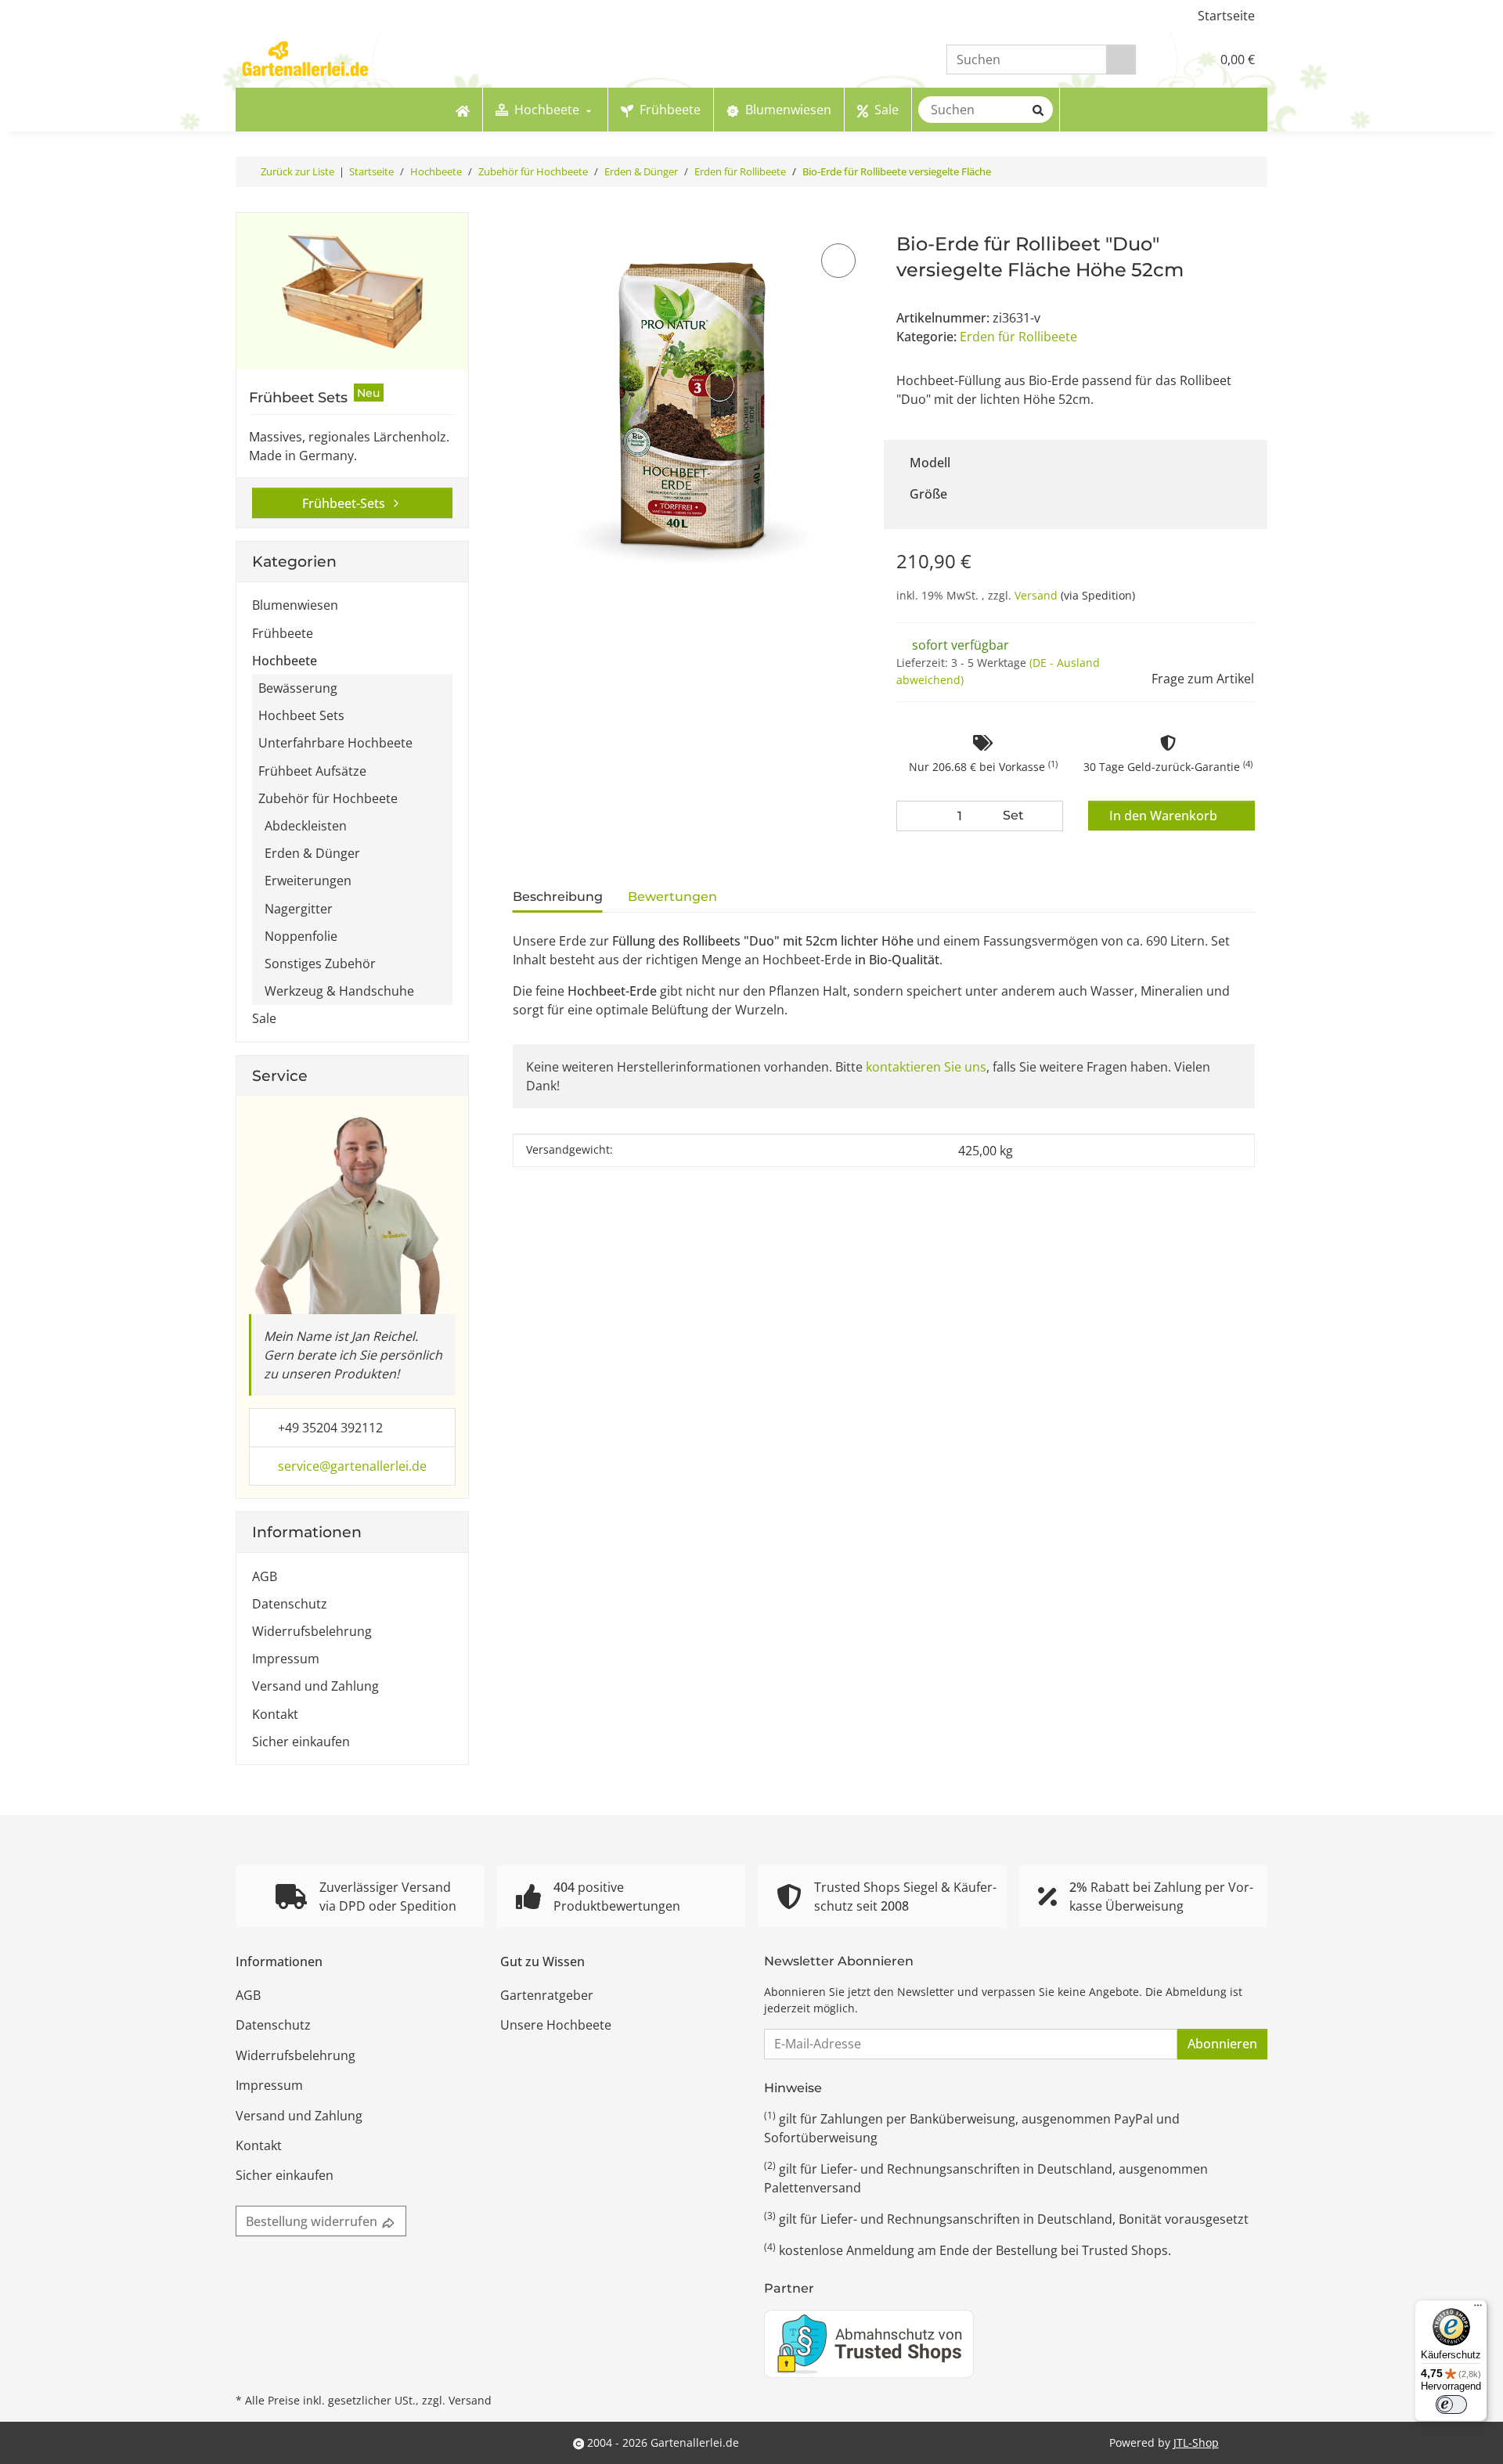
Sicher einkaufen (301, 1742)
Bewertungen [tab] (672, 897)
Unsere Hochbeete (556, 2025)
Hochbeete (285, 661)
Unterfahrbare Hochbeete (335, 743)
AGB (265, 1576)
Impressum (286, 1659)
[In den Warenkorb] (523, 223)
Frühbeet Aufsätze (312, 771)
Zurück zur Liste (297, 171)
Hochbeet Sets (301, 715)
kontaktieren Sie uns (926, 1067)
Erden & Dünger (312, 853)
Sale (264, 1018)
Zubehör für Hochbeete (328, 798)
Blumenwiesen (295, 605)
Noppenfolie (301, 936)
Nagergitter (299, 909)
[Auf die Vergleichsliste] (838, 261)
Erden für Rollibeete (1018, 337)
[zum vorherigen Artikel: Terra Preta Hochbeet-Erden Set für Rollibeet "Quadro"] (1252, 172)
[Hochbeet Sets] (352, 291)
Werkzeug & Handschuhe (339, 991)
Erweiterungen (308, 881)
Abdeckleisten (306, 826)
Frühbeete (283, 633)
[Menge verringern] (912, 816)
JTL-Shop (1196, 2442)
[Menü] (1478, 2309)
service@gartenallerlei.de (352, 1466)
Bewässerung (298, 688)
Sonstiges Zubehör (320, 964)
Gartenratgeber (547, 1995)
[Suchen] (1121, 60)
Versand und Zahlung (315, 1686)
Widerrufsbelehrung (312, 1631)
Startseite (1226, 16)
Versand (1038, 595)
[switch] (1451, 2405)
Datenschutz (290, 1604)
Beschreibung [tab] (558, 897)
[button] (1166, 59)
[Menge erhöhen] (1047, 816)
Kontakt (275, 1714)
